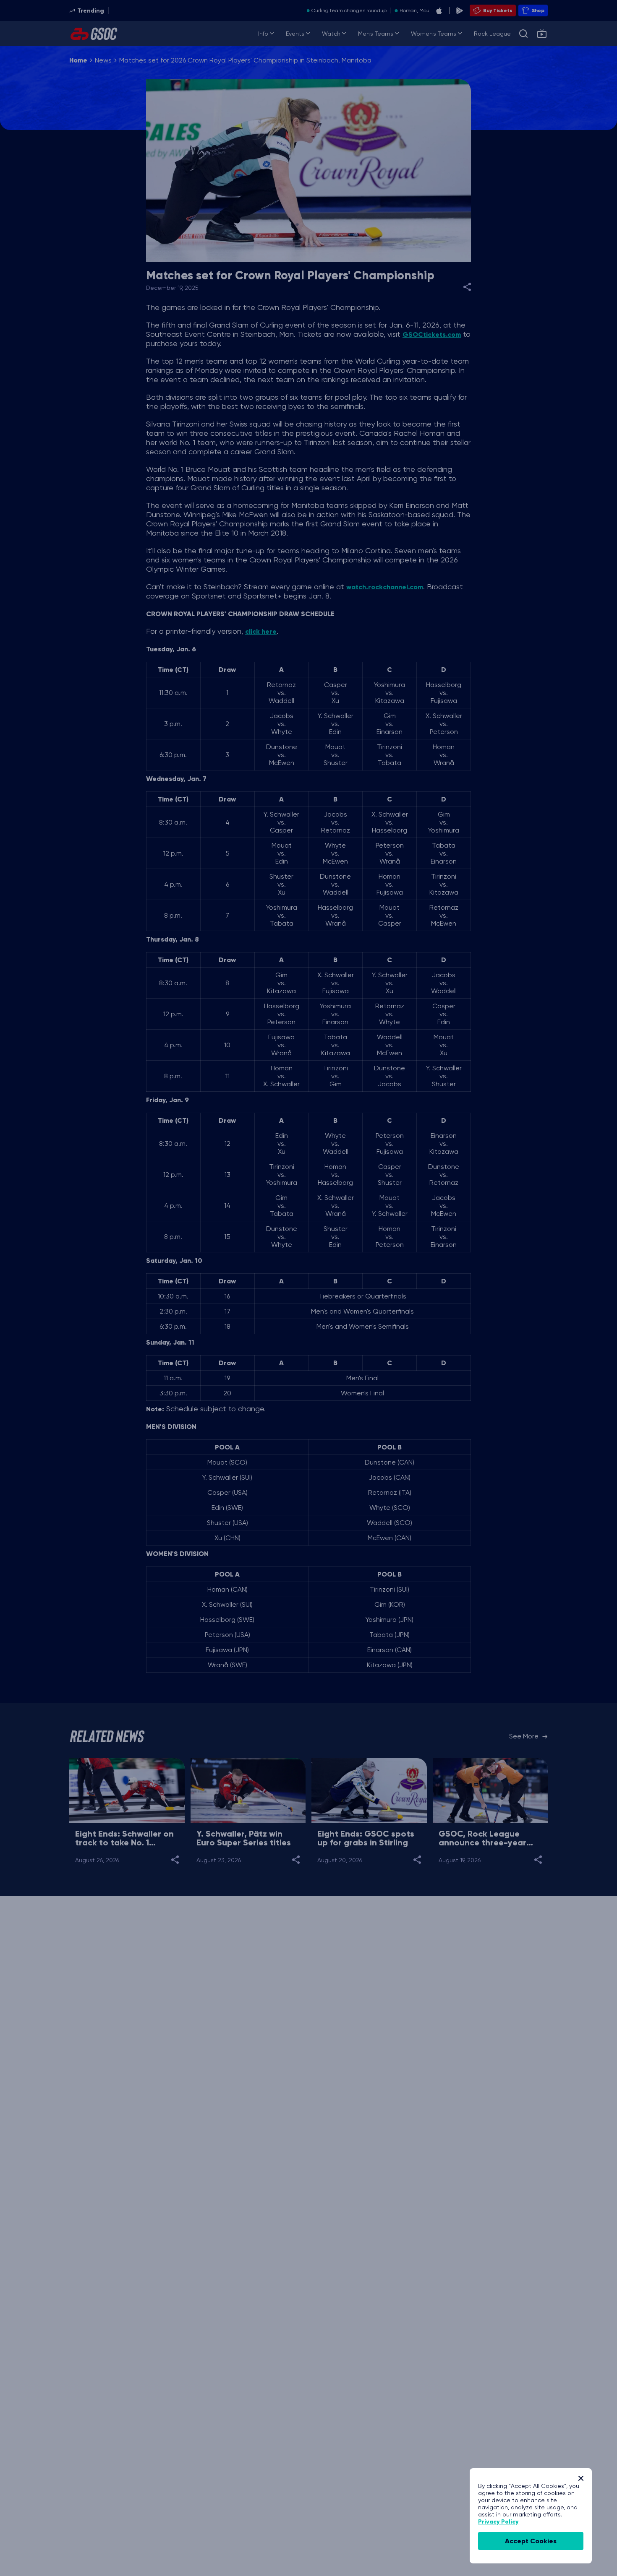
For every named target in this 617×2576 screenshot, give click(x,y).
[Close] (581, 2478)
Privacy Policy (498, 2522)
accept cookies (531, 2541)
